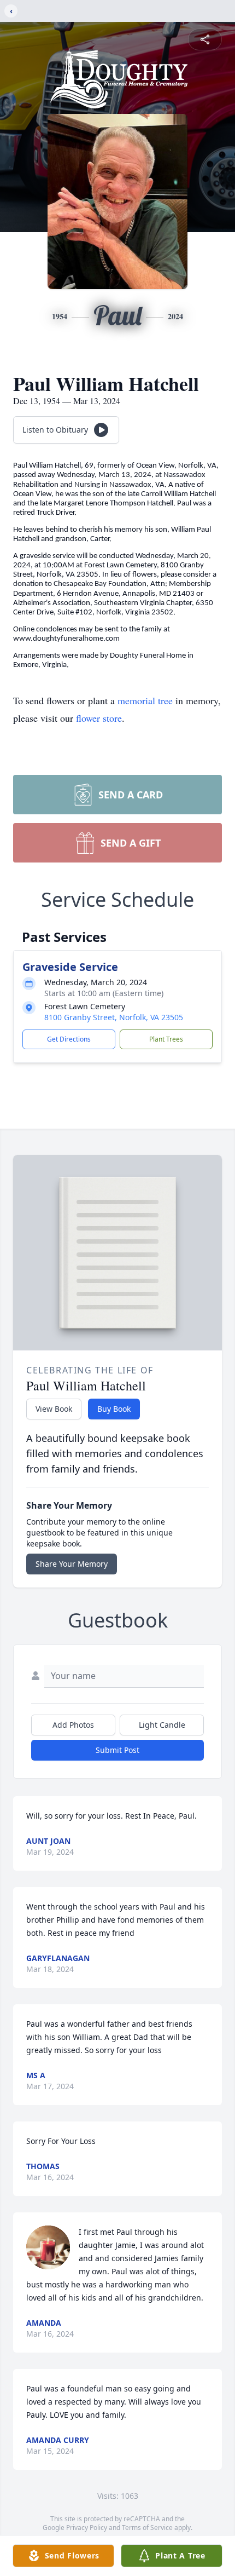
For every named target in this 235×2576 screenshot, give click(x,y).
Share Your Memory (72, 1564)
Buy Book (114, 1409)
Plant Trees (166, 1039)
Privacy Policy (87, 2528)
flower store (99, 718)
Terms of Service (147, 2528)
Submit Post (117, 1750)
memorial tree (145, 700)
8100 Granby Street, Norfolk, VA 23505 (114, 1017)
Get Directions (69, 1039)
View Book (54, 1409)
